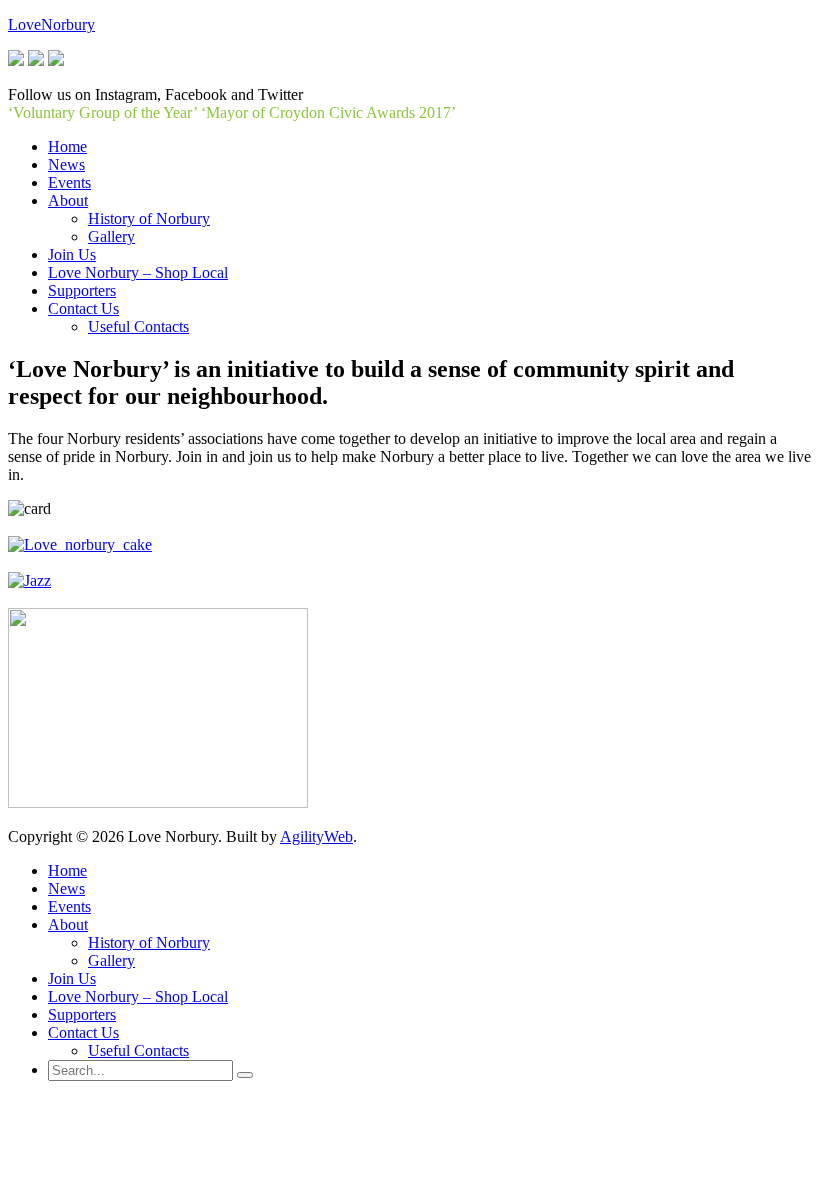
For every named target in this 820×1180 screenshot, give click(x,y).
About (68, 924)
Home (67, 870)
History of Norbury (149, 942)
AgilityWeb (316, 836)
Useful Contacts (138, 1050)
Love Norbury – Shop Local (138, 996)
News (66, 888)
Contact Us (83, 1032)
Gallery (111, 960)
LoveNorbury (51, 24)
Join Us (72, 978)
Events (69, 906)
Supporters (82, 1014)
